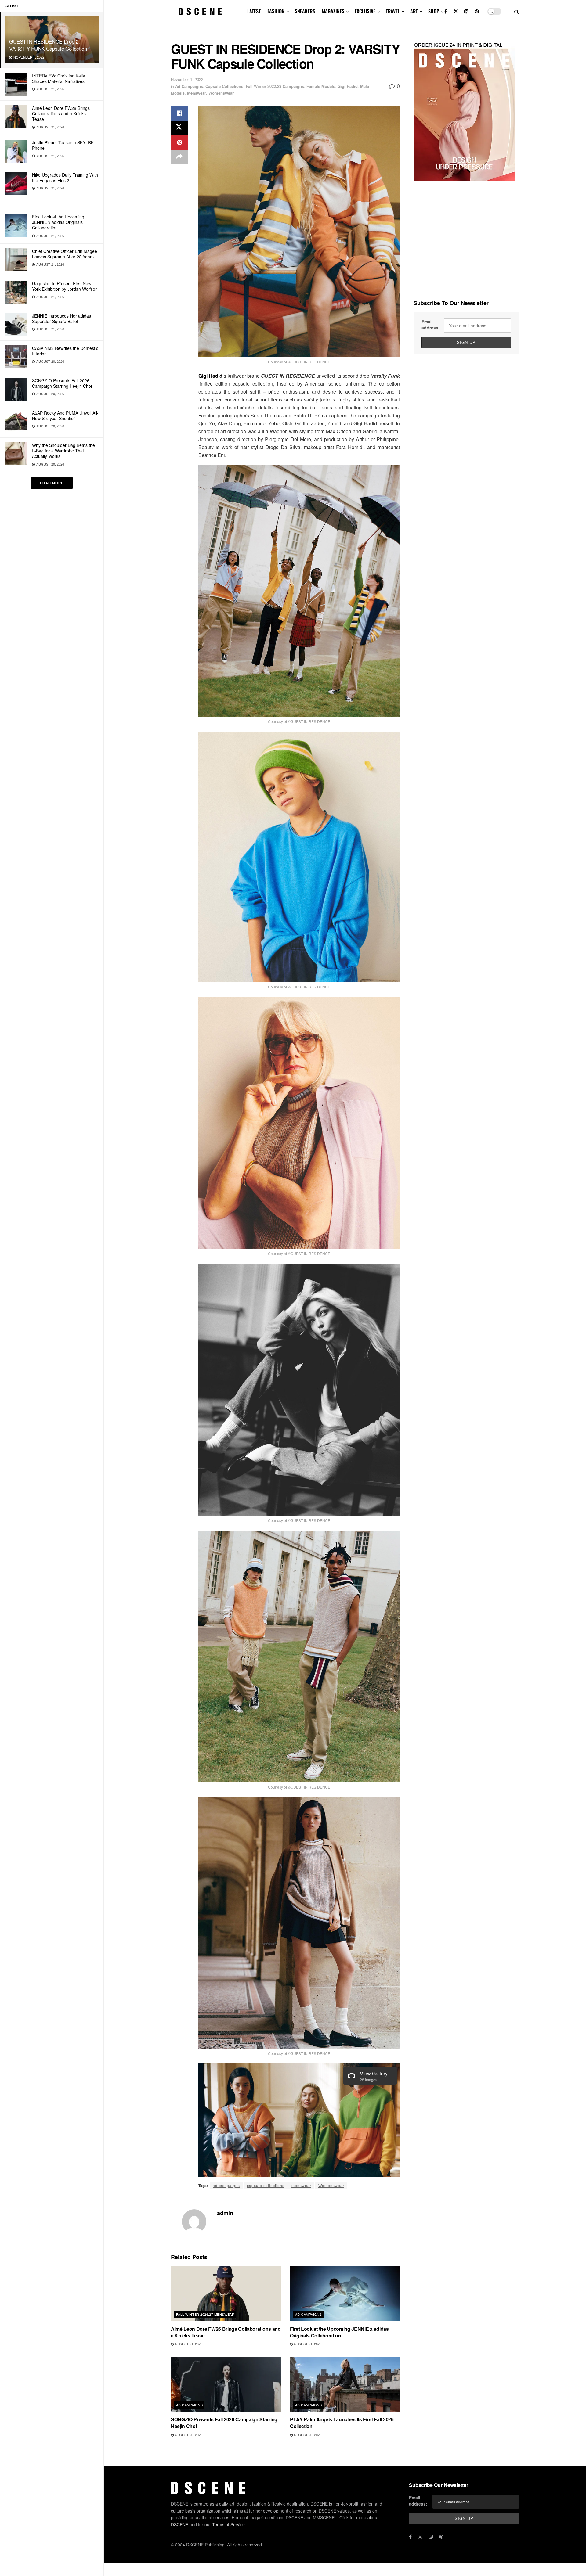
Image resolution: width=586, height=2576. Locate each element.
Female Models (321, 86)
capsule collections (266, 2185)
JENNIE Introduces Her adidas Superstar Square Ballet (61, 318)
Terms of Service (228, 2524)
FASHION (276, 11)
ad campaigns (226, 2185)
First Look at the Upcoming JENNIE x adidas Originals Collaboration (58, 222)
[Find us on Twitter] (456, 11)
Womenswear (221, 93)
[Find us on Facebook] (446, 11)
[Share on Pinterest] (179, 142)
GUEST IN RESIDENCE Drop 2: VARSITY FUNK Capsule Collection (48, 45)
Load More (52, 483)
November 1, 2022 (187, 79)
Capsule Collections (224, 86)
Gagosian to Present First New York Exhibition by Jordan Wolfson (65, 286)
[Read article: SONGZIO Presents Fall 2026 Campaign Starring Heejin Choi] (226, 2384)
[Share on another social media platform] (179, 157)
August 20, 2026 (188, 2435)
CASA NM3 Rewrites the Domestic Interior (65, 351)
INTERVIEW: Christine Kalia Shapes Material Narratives (59, 78)
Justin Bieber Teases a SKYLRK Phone (63, 145)
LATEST (254, 11)
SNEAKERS (305, 11)
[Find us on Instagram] (466, 11)
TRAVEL (393, 11)
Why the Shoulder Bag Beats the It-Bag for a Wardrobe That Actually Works (63, 451)
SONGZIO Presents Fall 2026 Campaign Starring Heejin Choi (62, 383)
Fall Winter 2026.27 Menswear (205, 2314)
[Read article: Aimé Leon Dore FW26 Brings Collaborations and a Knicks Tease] (226, 2294)
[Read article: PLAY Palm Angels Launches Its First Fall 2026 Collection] (345, 2384)
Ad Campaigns (189, 86)
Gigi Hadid (348, 86)
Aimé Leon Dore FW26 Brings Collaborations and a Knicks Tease (61, 113)
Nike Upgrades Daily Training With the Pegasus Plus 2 (65, 178)
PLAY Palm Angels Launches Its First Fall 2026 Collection (342, 2423)
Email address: (431, 325)
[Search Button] (517, 11)
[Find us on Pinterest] (477, 11)
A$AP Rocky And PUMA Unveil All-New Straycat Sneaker (65, 416)
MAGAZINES (333, 11)
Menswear (197, 93)
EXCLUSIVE (365, 11)
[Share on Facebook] (179, 113)
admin (225, 2213)
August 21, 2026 (188, 2344)
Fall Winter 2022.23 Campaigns (275, 86)
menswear (301, 2185)
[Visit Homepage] (200, 12)
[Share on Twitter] (179, 128)
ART (414, 11)
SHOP (434, 11)
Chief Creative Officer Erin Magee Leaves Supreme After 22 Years (65, 254)
